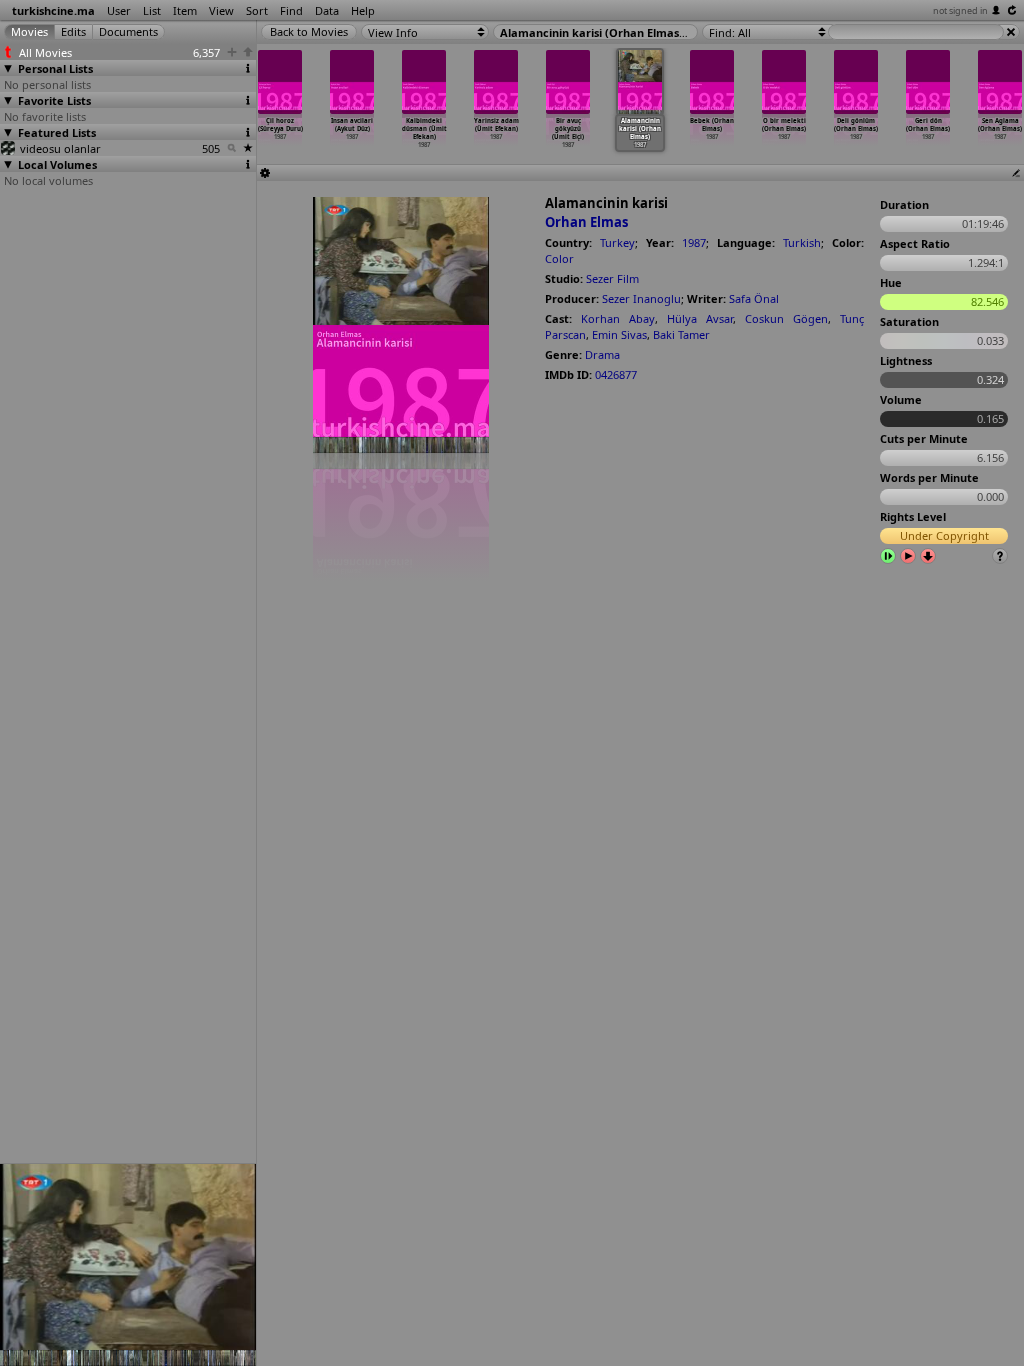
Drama (602, 354)
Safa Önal (754, 298)
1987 (694, 242)
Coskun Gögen (786, 318)
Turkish (802, 242)
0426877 (616, 374)
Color (559, 258)
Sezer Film (612, 278)
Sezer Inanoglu (641, 298)
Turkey (617, 242)
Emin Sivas (619, 334)
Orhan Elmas (586, 222)
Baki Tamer (681, 334)
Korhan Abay (618, 318)
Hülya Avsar (700, 318)
